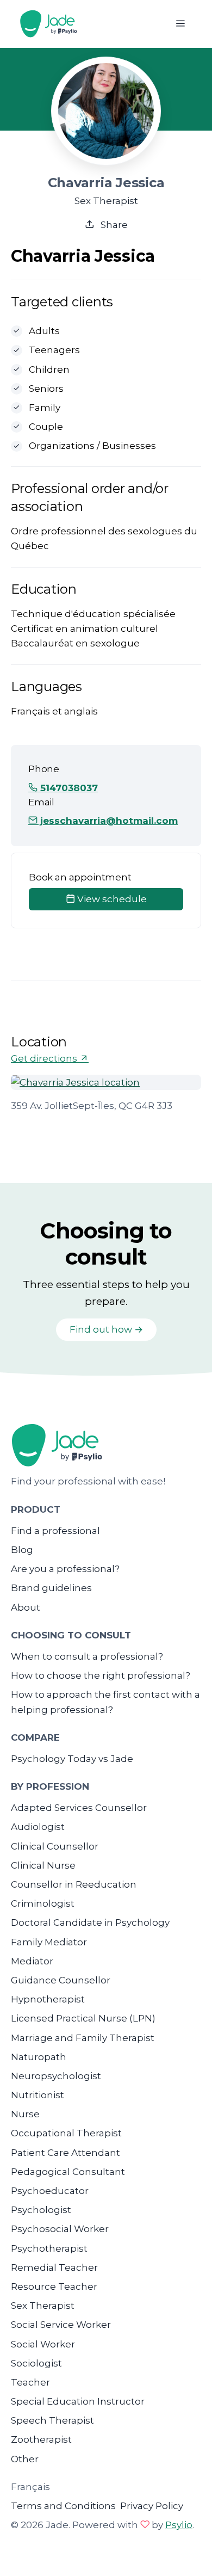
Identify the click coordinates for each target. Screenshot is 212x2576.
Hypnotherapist (48, 1999)
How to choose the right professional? (101, 1675)
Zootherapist (41, 2439)
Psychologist (41, 2210)
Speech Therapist (52, 2420)
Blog (22, 1550)
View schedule (111, 899)
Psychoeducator (50, 2191)
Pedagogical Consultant (68, 2172)
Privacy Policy (152, 2506)
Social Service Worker (61, 2325)
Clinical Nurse (43, 1865)
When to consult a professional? (87, 1656)
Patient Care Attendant (66, 2153)
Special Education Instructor (78, 2401)
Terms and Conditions (63, 2506)
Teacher (30, 2382)
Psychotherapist (49, 2248)
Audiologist (38, 1827)
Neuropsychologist (56, 2076)
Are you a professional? (65, 1569)
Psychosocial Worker (60, 2229)
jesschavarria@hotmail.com (108, 821)
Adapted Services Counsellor (79, 1808)
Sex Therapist (43, 2306)
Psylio (179, 2525)
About (26, 1607)
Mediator (32, 1961)
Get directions (45, 1058)
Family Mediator (49, 1942)
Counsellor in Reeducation (74, 1884)
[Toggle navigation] (180, 24)
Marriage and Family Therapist (83, 2038)
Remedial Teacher (54, 2267)
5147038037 (68, 788)
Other (25, 2459)
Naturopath (39, 2057)
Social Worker (43, 2344)
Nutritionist (38, 2095)
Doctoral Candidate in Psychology (90, 1922)
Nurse (25, 2114)
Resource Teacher (54, 2287)
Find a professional (55, 1531)
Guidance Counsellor (61, 1980)
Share (113, 225)
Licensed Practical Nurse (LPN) (83, 2018)
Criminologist (43, 1903)
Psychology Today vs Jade (72, 1759)
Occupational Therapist (66, 2133)
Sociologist (36, 2363)
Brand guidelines (51, 1588)
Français (30, 2487)
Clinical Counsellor (55, 1846)
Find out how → (106, 1329)
